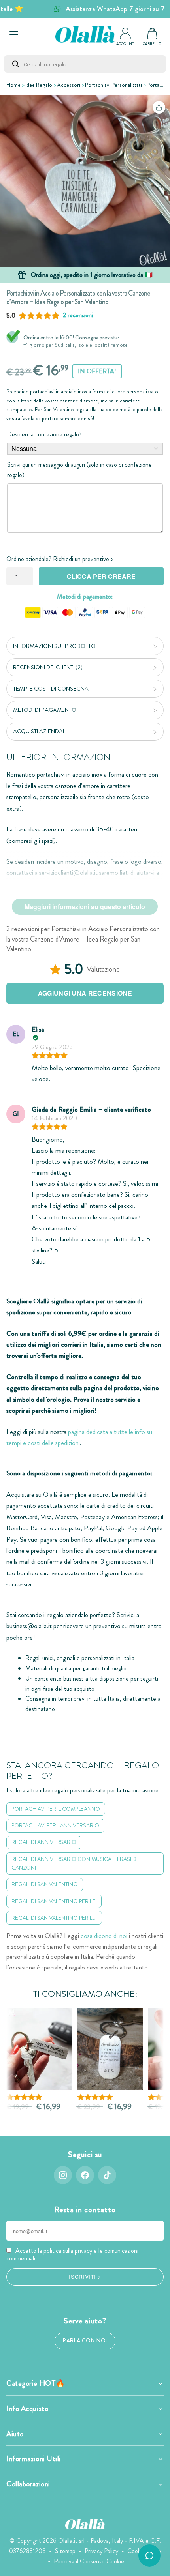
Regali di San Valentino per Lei (54, 1901)
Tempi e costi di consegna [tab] (51, 689)
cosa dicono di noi (104, 1936)
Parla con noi (85, 2341)
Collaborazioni (28, 2484)
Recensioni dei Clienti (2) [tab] (48, 667)
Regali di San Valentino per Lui (54, 1918)
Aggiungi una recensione (85, 993)
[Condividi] (159, 107)
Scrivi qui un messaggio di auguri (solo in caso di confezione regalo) (79, 470)
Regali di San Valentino (45, 1884)
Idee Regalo (39, 85)
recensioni (78, 315)
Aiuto (15, 2434)
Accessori (69, 85)
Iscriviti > (85, 2276)
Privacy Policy (101, 2551)
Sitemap (65, 2551)
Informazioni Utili (34, 2459)
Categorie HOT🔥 (36, 2383)
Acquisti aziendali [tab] (40, 731)
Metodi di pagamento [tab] (45, 710)
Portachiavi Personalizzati (113, 85)
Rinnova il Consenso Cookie (89, 2561)
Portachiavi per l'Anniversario (55, 1825)
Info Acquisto (27, 2409)
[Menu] (14, 34)
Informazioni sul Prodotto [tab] (54, 646)
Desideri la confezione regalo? (44, 434)
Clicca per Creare (101, 576)
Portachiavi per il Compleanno (56, 1809)
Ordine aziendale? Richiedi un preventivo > (60, 559)
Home (13, 85)
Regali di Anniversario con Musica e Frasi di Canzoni (75, 1864)
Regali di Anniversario (44, 1842)
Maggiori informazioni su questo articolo (85, 907)
